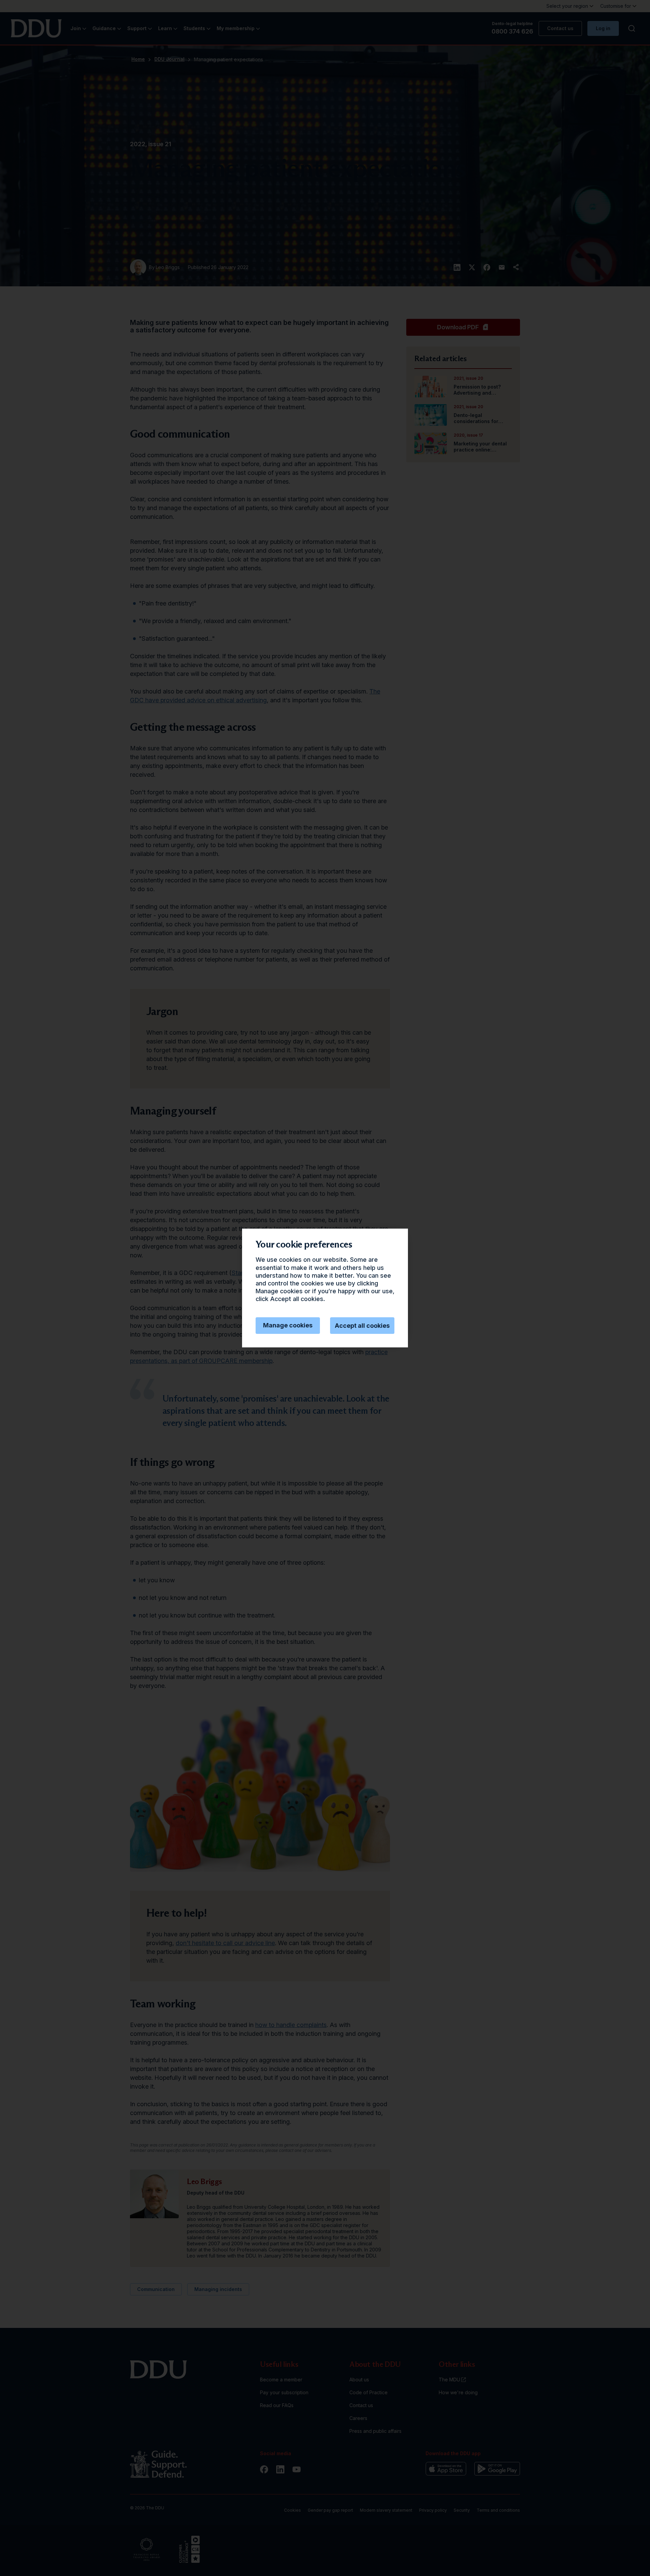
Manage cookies (288, 1325)
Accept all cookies (362, 1326)
